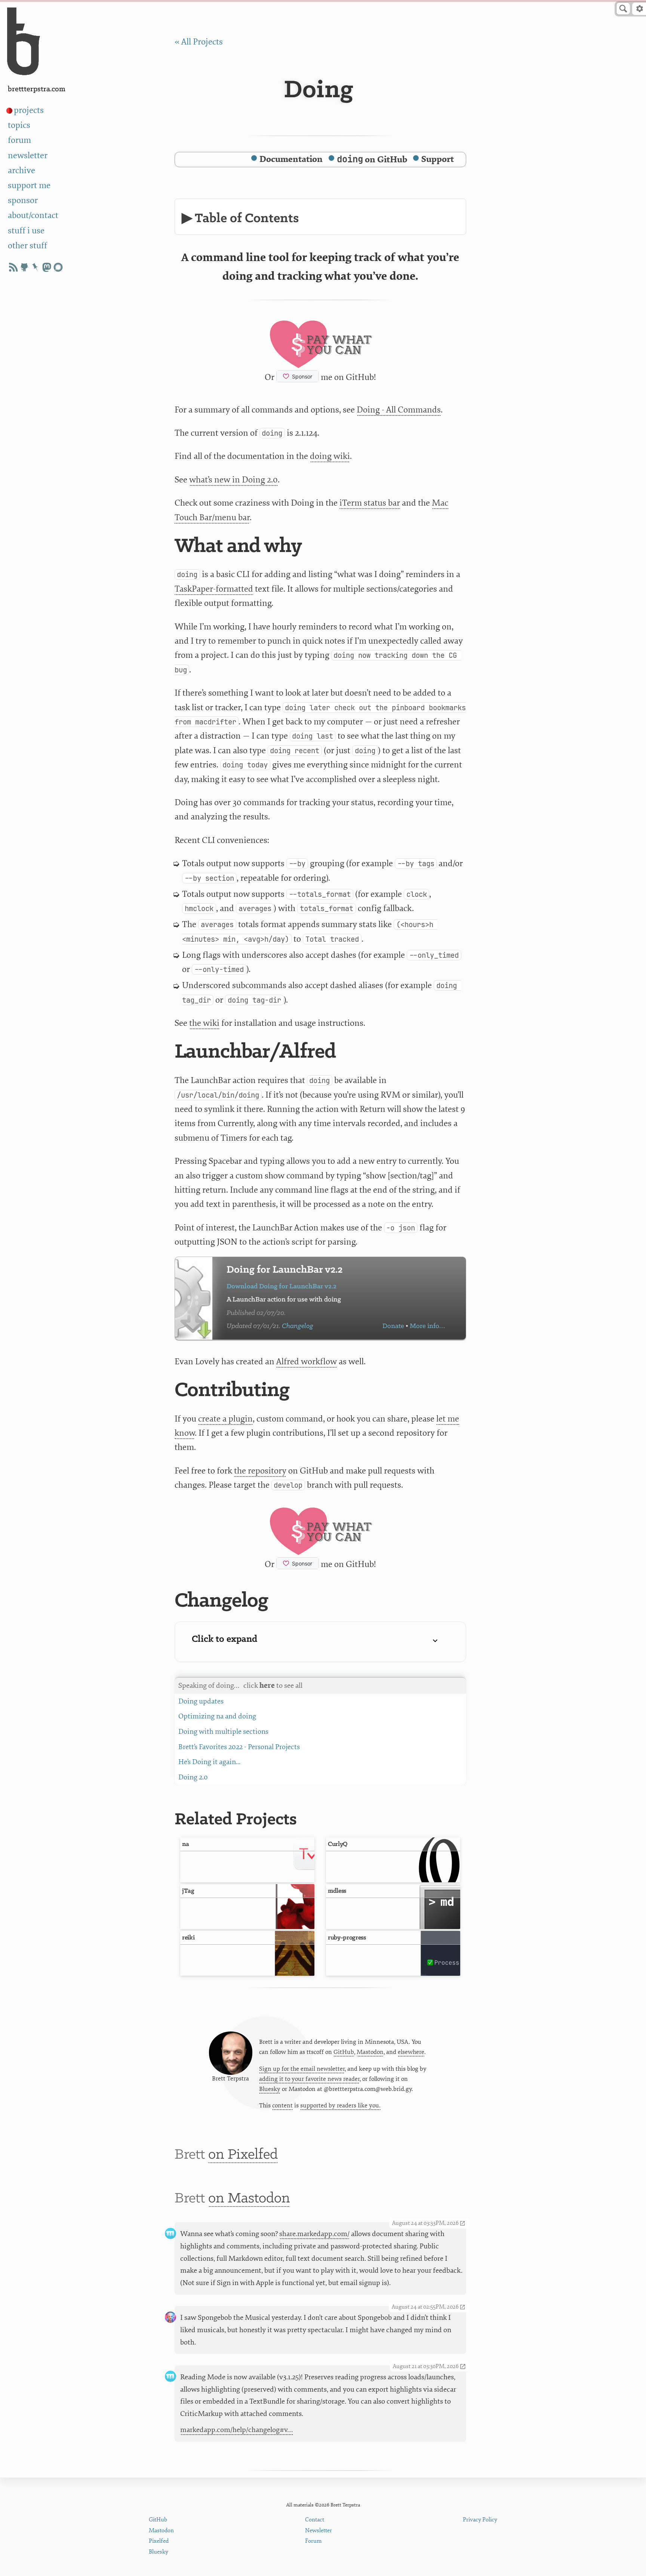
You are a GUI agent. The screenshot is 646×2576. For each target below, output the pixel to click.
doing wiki (330, 456)
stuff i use (26, 231)
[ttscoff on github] (24, 267)
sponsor (23, 200)
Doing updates (201, 1701)
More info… (427, 1326)
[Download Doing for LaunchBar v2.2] (194, 1298)
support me (29, 185)
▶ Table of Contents (240, 219)
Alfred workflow (307, 1361)
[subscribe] (13, 267)
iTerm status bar (370, 503)
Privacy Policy (480, 2520)
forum (19, 140)
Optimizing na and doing (217, 1716)
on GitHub (372, 160)
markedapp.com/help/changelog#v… (237, 2430)
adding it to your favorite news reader (309, 2079)
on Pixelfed (243, 2155)
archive (21, 170)
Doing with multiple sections (223, 1732)
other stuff (27, 246)
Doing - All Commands (399, 410)
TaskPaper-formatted (214, 589)
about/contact (33, 215)
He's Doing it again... (209, 1762)
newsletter (28, 155)
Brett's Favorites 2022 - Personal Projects (239, 1747)
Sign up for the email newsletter (302, 2069)
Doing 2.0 (193, 1777)
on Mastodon (249, 2198)
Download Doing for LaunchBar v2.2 (282, 1287)
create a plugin (225, 1419)
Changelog (298, 1326)
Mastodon (370, 2052)
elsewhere (411, 2052)
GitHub (344, 2052)
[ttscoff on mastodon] (47, 267)
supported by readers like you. (340, 2106)
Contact (315, 2520)
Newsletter (319, 2531)
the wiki (204, 1023)
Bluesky (270, 2089)
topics (19, 125)
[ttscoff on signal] (58, 267)
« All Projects (199, 42)
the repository (260, 1471)
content (282, 2106)
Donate (393, 1326)
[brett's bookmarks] (36, 267)
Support (438, 159)
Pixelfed (159, 2541)
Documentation (291, 159)
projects (29, 110)
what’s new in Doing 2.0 (233, 480)
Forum (313, 2541)
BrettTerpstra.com (37, 89)
